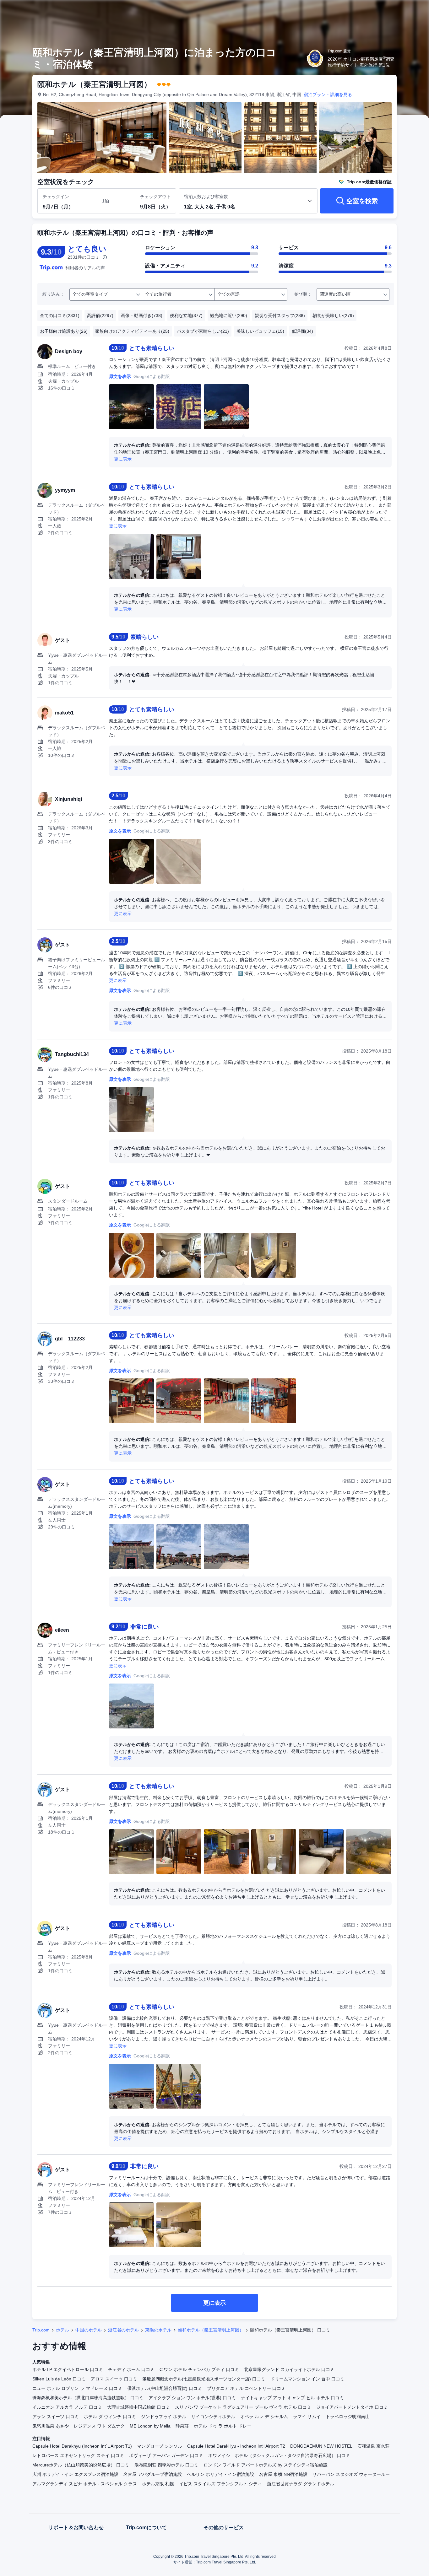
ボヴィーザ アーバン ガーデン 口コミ (166, 2455)
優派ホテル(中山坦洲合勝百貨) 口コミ (165, 2388)
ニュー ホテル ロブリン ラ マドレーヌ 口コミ (77, 2388)
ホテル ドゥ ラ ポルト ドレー (223, 2426)
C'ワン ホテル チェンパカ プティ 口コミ (199, 2369)
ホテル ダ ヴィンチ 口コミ (110, 2417)
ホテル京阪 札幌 (158, 2484)
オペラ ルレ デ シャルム (264, 2417)
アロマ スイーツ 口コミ (114, 2379)
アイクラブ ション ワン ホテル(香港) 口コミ (192, 2398)
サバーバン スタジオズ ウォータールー (351, 2474)
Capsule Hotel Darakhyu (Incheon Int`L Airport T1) (82, 2446)
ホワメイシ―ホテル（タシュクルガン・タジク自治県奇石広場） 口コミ (279, 2455)
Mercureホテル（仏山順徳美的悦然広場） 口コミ (81, 2465)
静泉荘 (182, 2426)
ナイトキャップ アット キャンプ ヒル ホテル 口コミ (292, 2398)
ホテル (62, 2330)
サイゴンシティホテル (213, 2417)
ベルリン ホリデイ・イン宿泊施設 (220, 2474)
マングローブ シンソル (160, 2446)
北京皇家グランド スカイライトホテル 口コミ (289, 2369)
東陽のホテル (158, 2330)
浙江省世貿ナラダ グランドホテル (301, 2484)
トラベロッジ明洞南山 (348, 2417)
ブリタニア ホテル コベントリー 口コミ (246, 2388)
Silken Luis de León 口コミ (59, 2379)
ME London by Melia (150, 2426)
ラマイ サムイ (307, 2417)
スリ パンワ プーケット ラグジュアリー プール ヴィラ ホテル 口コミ (243, 2407)
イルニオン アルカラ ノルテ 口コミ (67, 2407)
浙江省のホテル (123, 2330)
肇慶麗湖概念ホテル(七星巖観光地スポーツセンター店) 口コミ (204, 2379)
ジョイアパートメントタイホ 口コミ (352, 2407)
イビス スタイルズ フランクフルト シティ (220, 2484)
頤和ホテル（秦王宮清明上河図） (211, 2330)
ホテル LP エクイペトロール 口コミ (68, 2369)
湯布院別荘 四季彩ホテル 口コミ (166, 2465)
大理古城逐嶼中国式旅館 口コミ (138, 2407)
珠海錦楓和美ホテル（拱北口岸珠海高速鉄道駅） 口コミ (88, 2398)
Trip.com (41, 2330)
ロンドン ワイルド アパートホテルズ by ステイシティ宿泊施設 (266, 2465)
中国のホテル (89, 2330)
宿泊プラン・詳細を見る (328, 94)
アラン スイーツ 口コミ (56, 2417)
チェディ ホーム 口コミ (131, 2369)
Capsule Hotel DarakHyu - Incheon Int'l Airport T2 (236, 2446)
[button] (387, 10)
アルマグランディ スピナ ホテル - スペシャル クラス (85, 2484)
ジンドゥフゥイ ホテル (164, 2417)
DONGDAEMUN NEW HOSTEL (321, 2446)
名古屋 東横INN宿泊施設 (283, 2474)
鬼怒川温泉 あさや (51, 2426)
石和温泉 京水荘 (373, 2446)
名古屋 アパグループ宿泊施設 (153, 2474)
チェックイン (56, 197)
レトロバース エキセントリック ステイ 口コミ (78, 2455)
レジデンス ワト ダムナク (99, 2426)
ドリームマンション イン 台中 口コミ (307, 2379)
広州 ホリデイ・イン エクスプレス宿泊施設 (75, 2474)
